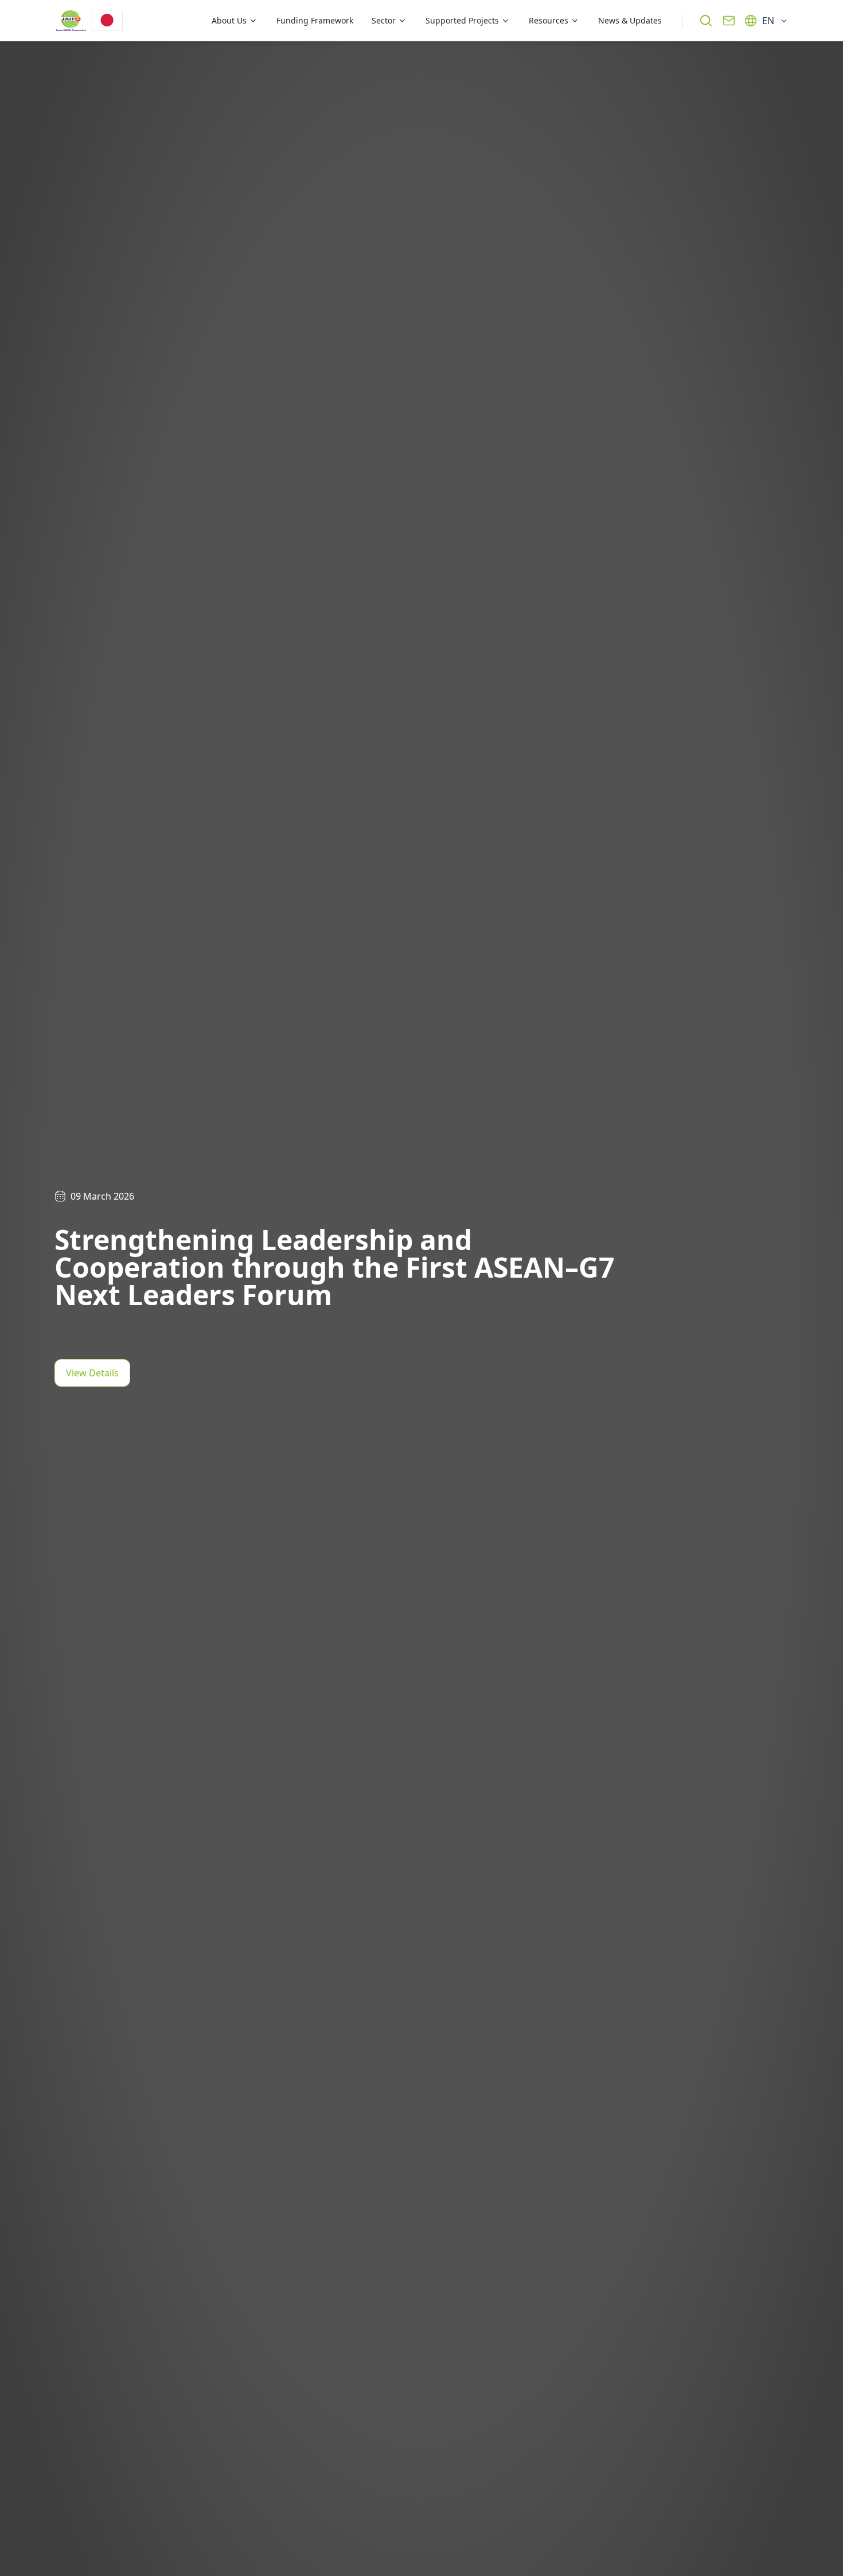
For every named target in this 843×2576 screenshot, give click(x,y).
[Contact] (729, 21)
